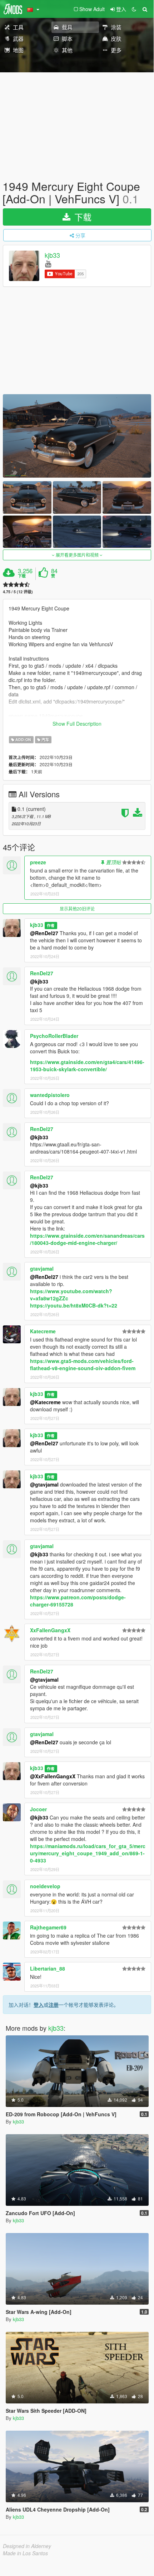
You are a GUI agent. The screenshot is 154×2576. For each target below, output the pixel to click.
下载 (82, 217)
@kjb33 (39, 981)
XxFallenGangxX (50, 1630)
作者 (51, 925)
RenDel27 (42, 973)
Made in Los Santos (25, 2553)
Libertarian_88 (48, 1968)
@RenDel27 (44, 933)
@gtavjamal (44, 1484)
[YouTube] (48, 263)
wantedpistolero (50, 1095)
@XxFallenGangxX (53, 1776)
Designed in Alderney (27, 2546)
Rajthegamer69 (48, 1927)
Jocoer (38, 1809)
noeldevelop (45, 1886)
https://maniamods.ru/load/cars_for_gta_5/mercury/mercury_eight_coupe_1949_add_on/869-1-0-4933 (88, 1853)
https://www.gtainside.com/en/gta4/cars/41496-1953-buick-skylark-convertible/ (87, 1065)
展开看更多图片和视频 (77, 555)
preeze (38, 862)
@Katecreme (45, 1402)
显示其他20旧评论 (77, 908)
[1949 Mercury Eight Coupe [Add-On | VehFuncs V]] (77, 436)
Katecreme (43, 1331)
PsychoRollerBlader (54, 1036)
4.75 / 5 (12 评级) (18, 592)
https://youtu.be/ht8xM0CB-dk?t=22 (74, 1305)
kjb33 (52, 255)
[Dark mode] (134, 9)
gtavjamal (42, 1268)
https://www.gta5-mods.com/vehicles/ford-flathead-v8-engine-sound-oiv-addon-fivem (83, 1364)
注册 (54, 2005)
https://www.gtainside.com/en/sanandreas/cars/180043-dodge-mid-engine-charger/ (87, 1239)
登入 (39, 2005)
